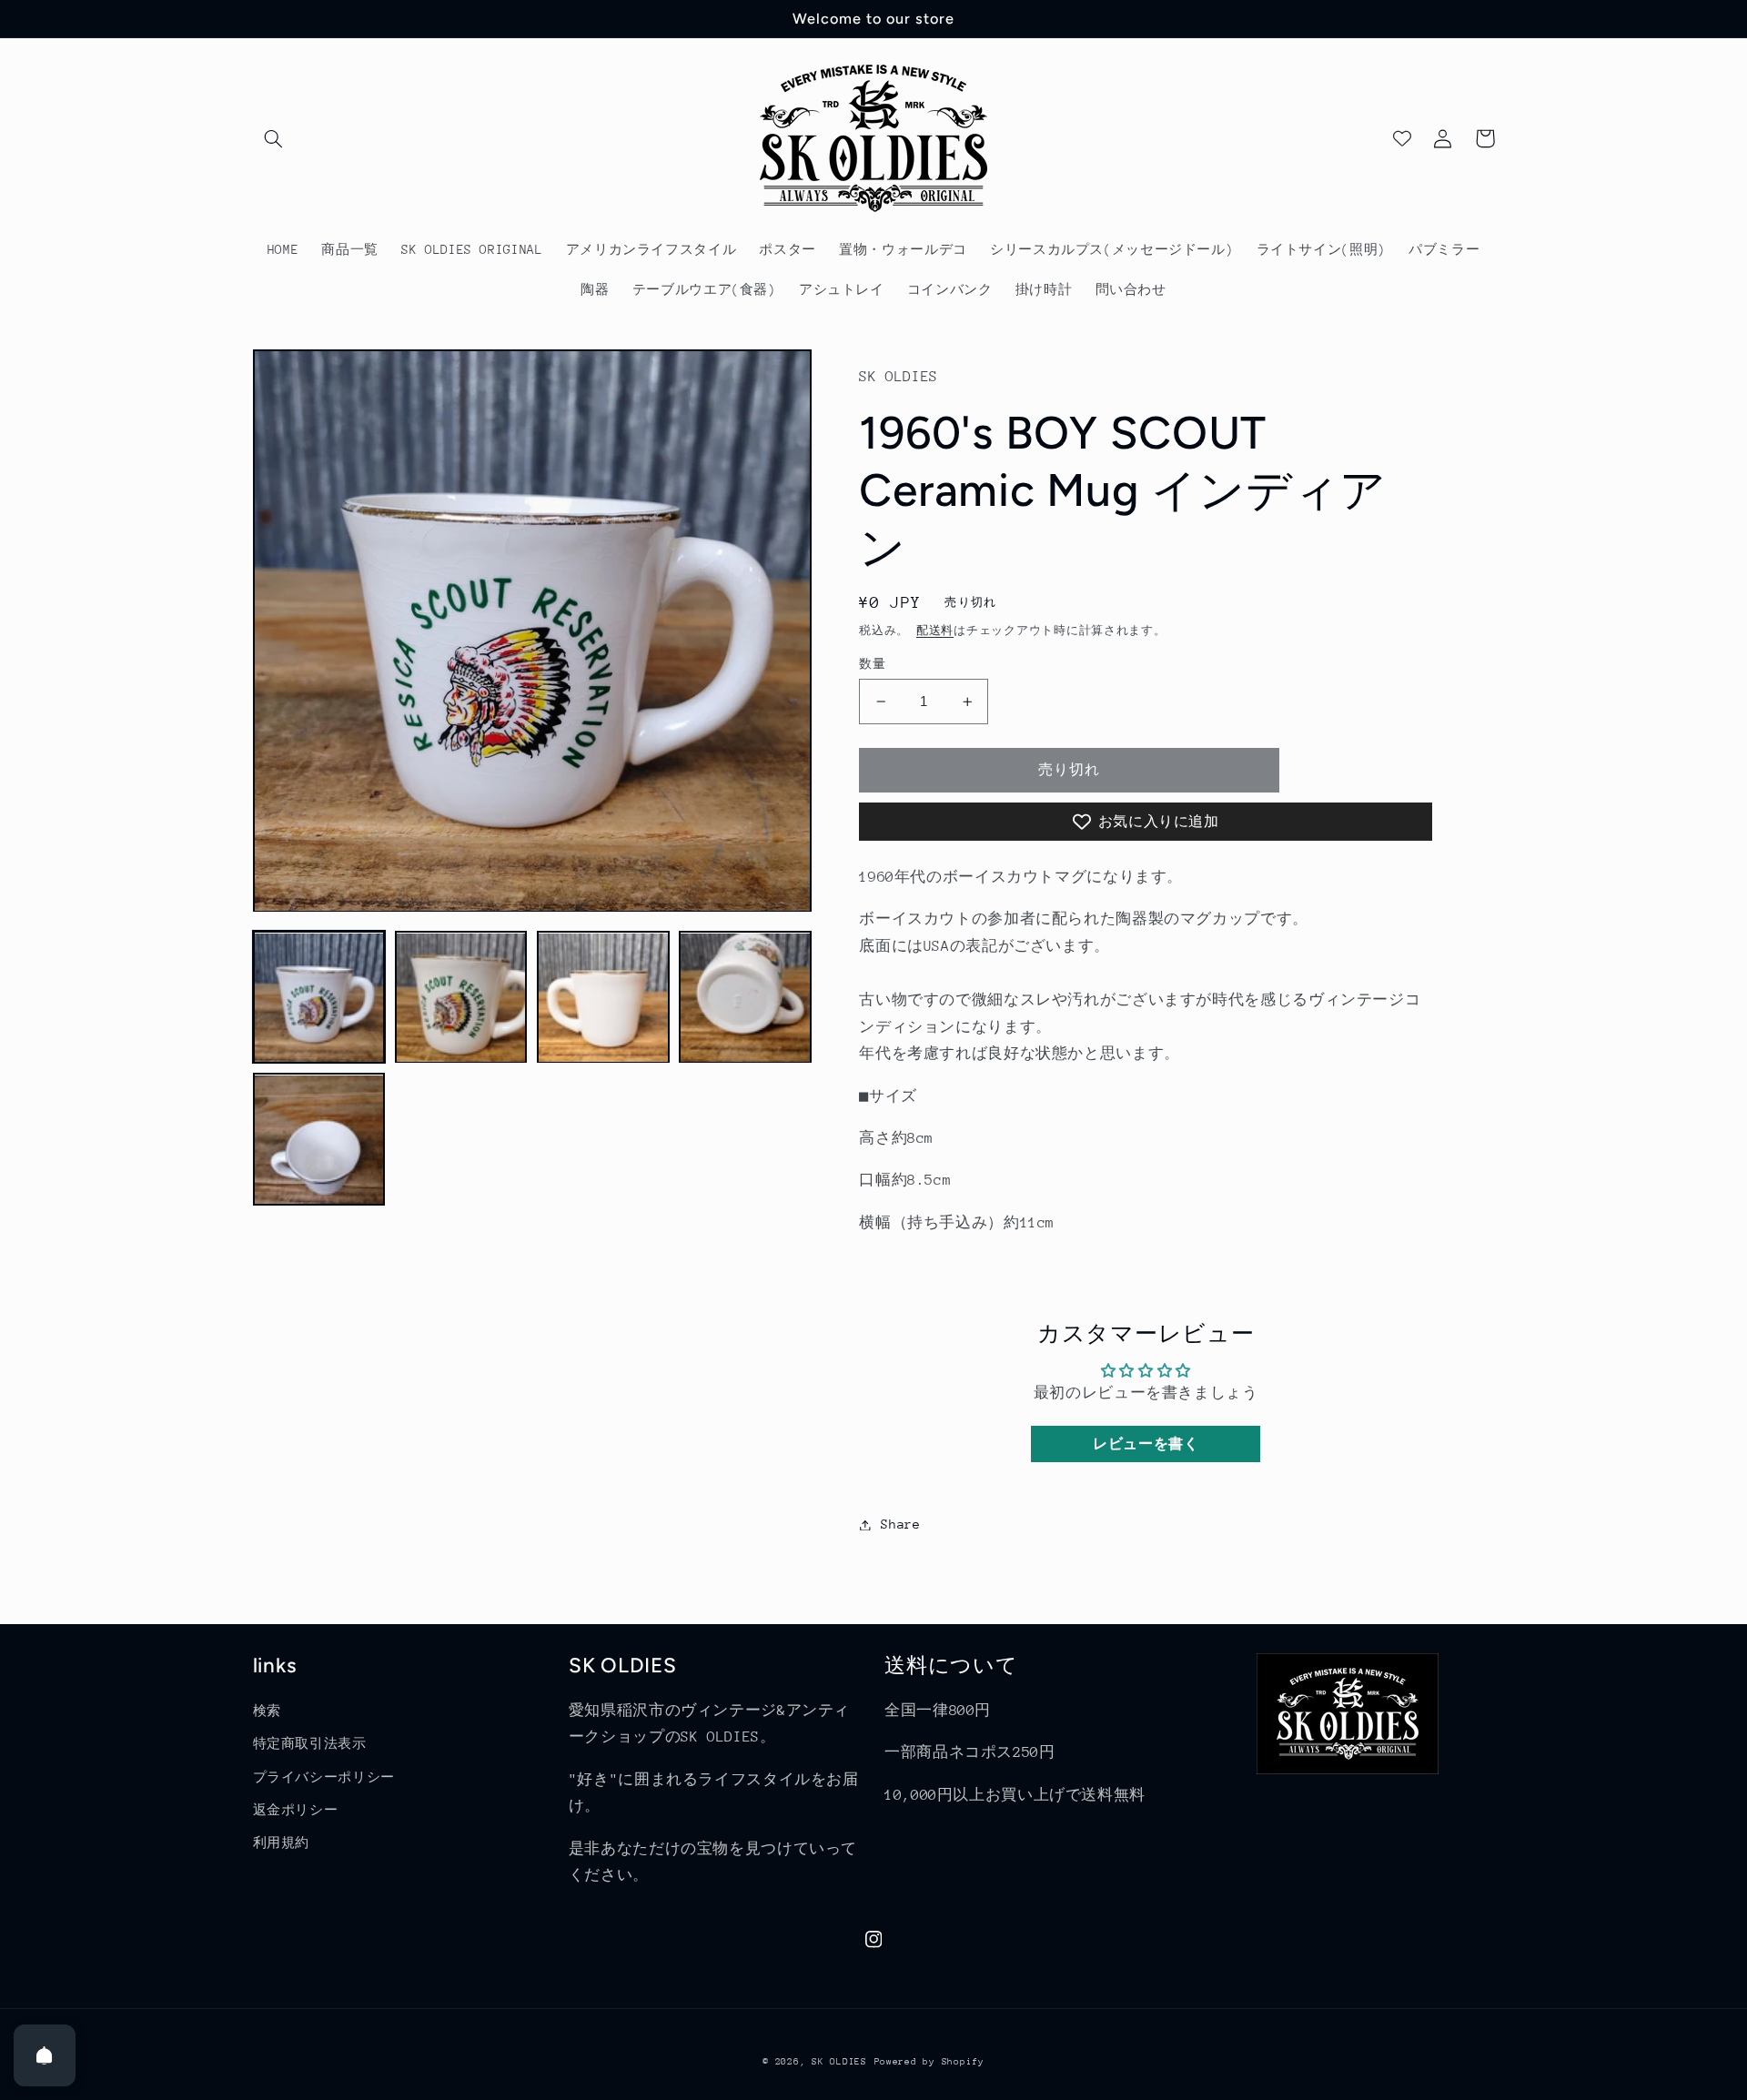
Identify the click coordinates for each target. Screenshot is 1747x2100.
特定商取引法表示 (310, 1743)
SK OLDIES (839, 2062)
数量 (872, 664)
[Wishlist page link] (1402, 138)
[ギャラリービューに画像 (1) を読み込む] (319, 998)
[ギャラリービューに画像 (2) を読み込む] (461, 998)
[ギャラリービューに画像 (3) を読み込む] (603, 998)
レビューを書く (1146, 1444)
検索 (267, 1711)
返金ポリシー (296, 1810)
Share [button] (900, 1524)
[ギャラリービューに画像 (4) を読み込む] (745, 998)
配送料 (935, 631)
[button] (274, 138)
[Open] (45, 2055)
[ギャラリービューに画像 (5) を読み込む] (319, 1140)
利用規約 (282, 1843)
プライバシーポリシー (324, 1777)
